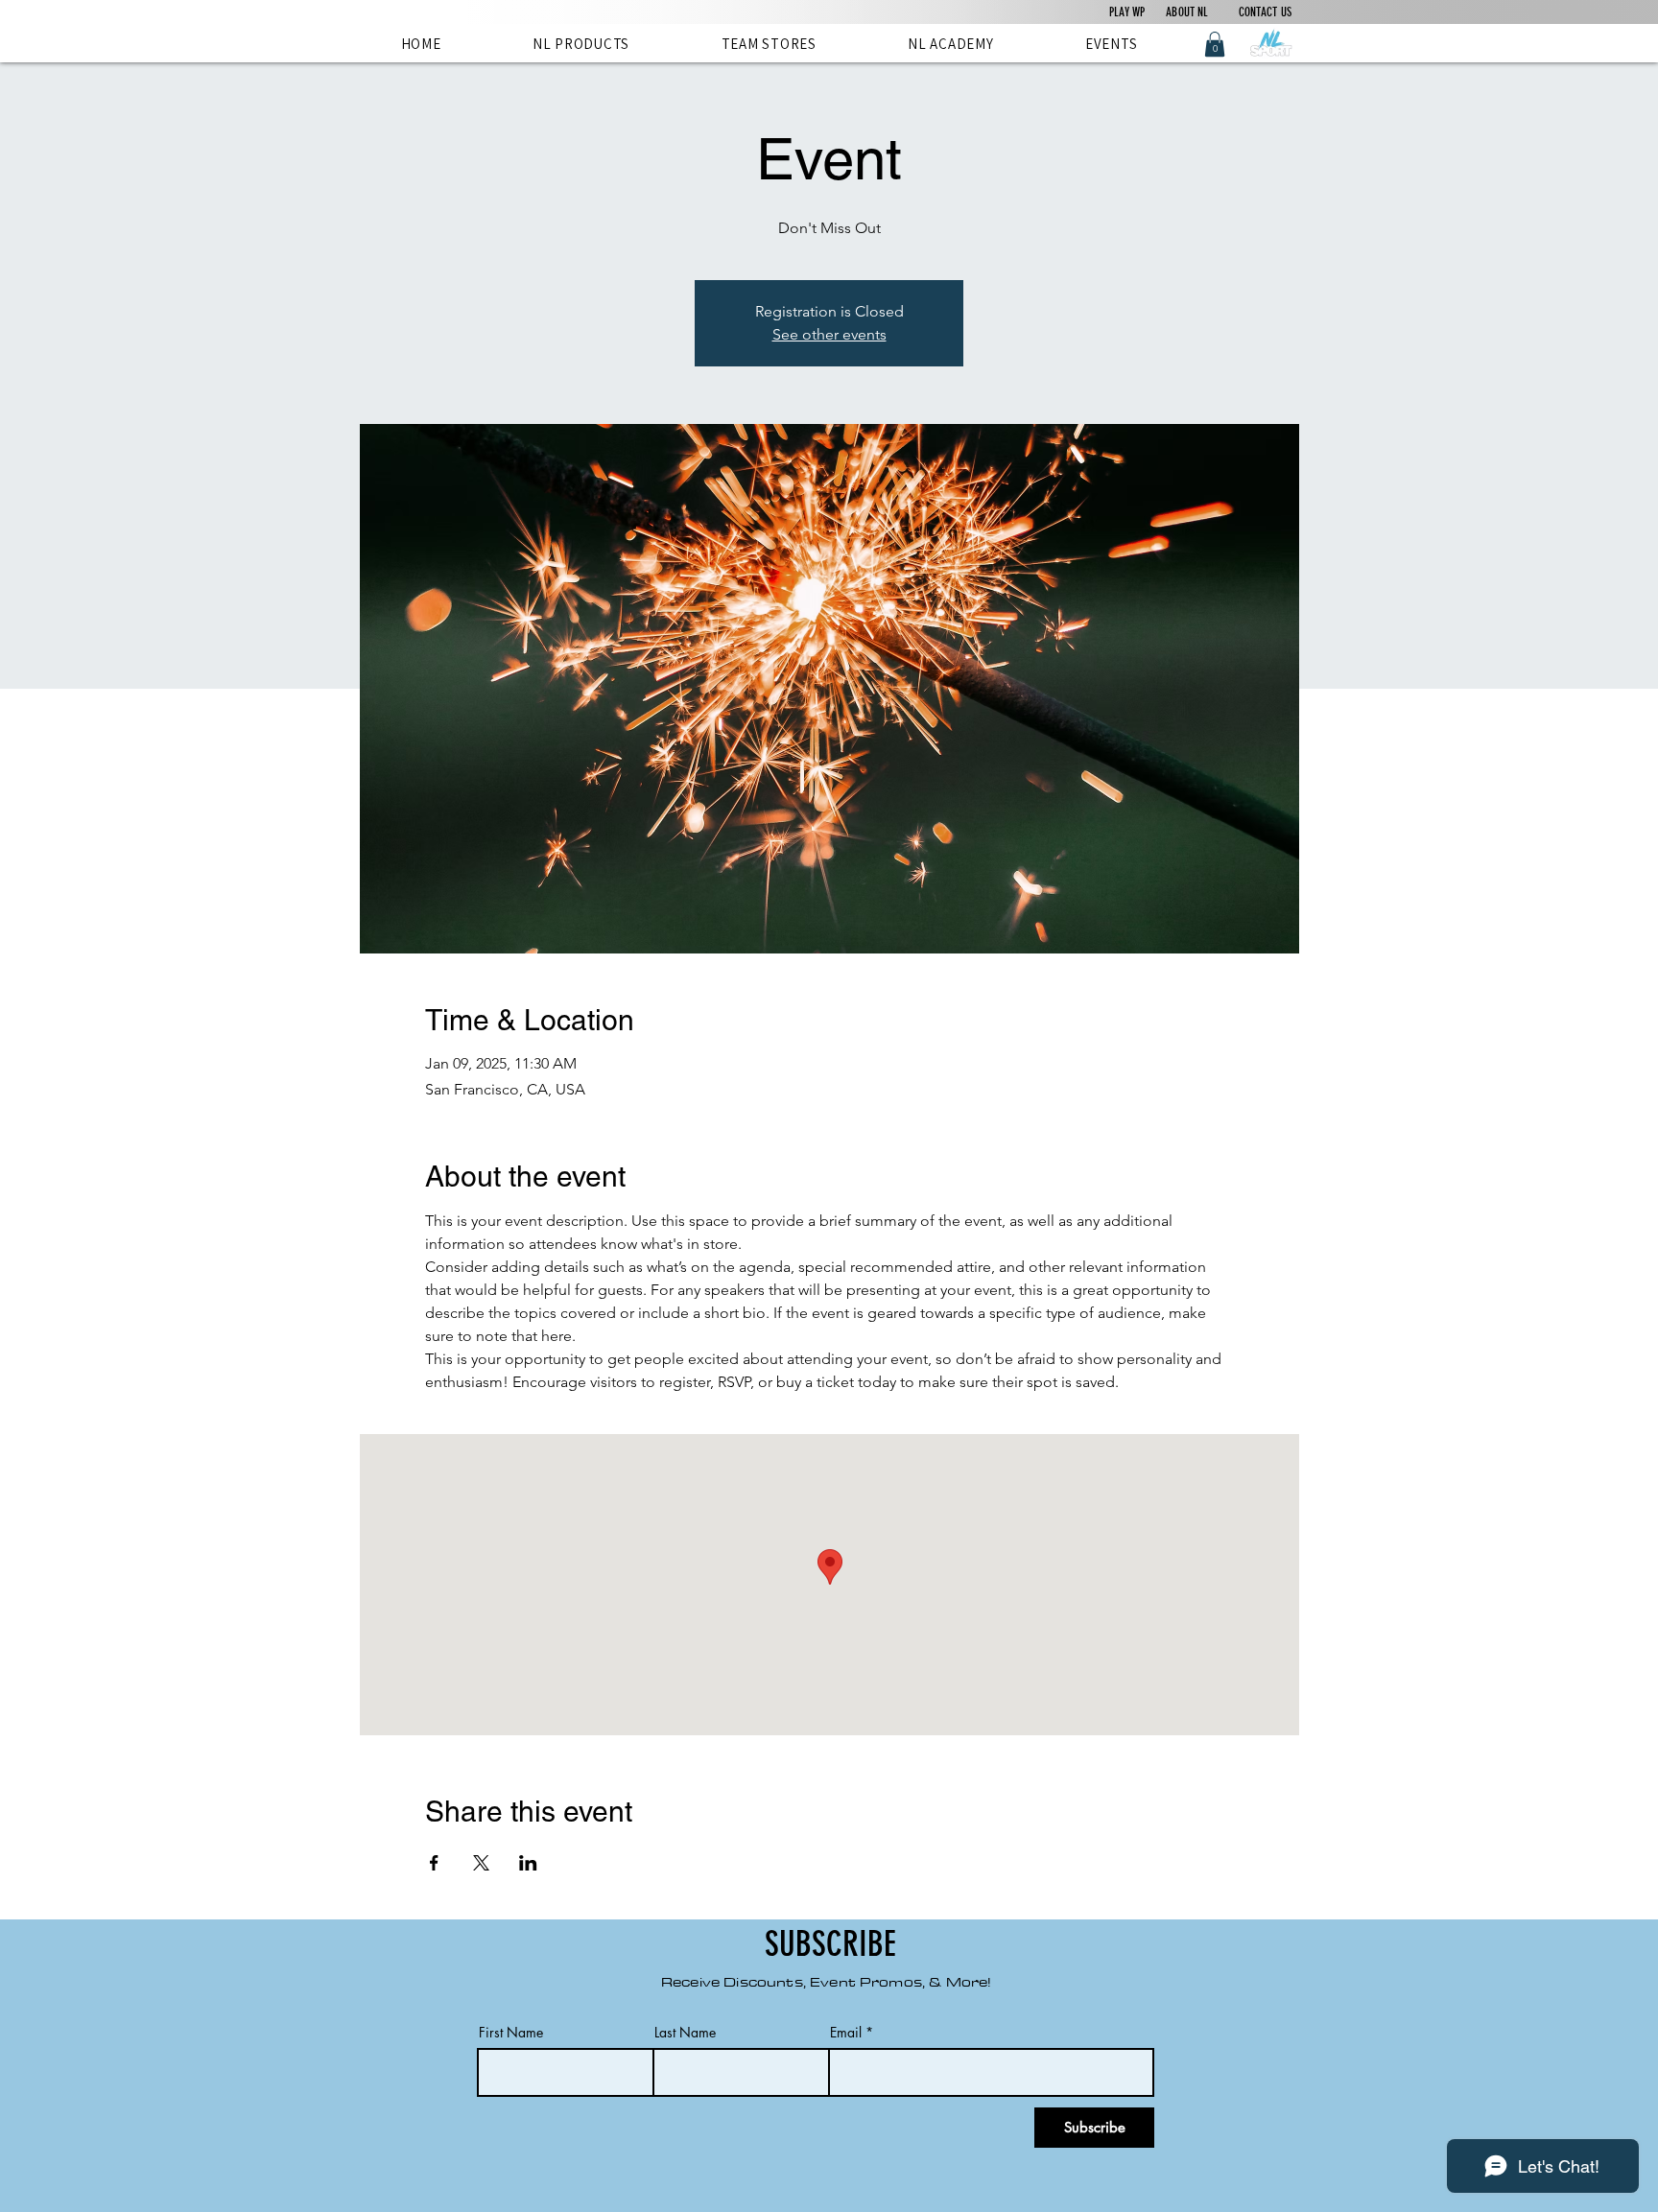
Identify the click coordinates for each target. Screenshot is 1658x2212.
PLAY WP (1127, 12)
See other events (829, 334)
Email (846, 2033)
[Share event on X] (481, 1863)
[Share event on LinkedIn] (528, 1863)
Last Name (685, 2033)
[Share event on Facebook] (434, 1863)
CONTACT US (1252, 12)
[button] (1215, 44)
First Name (511, 2033)
